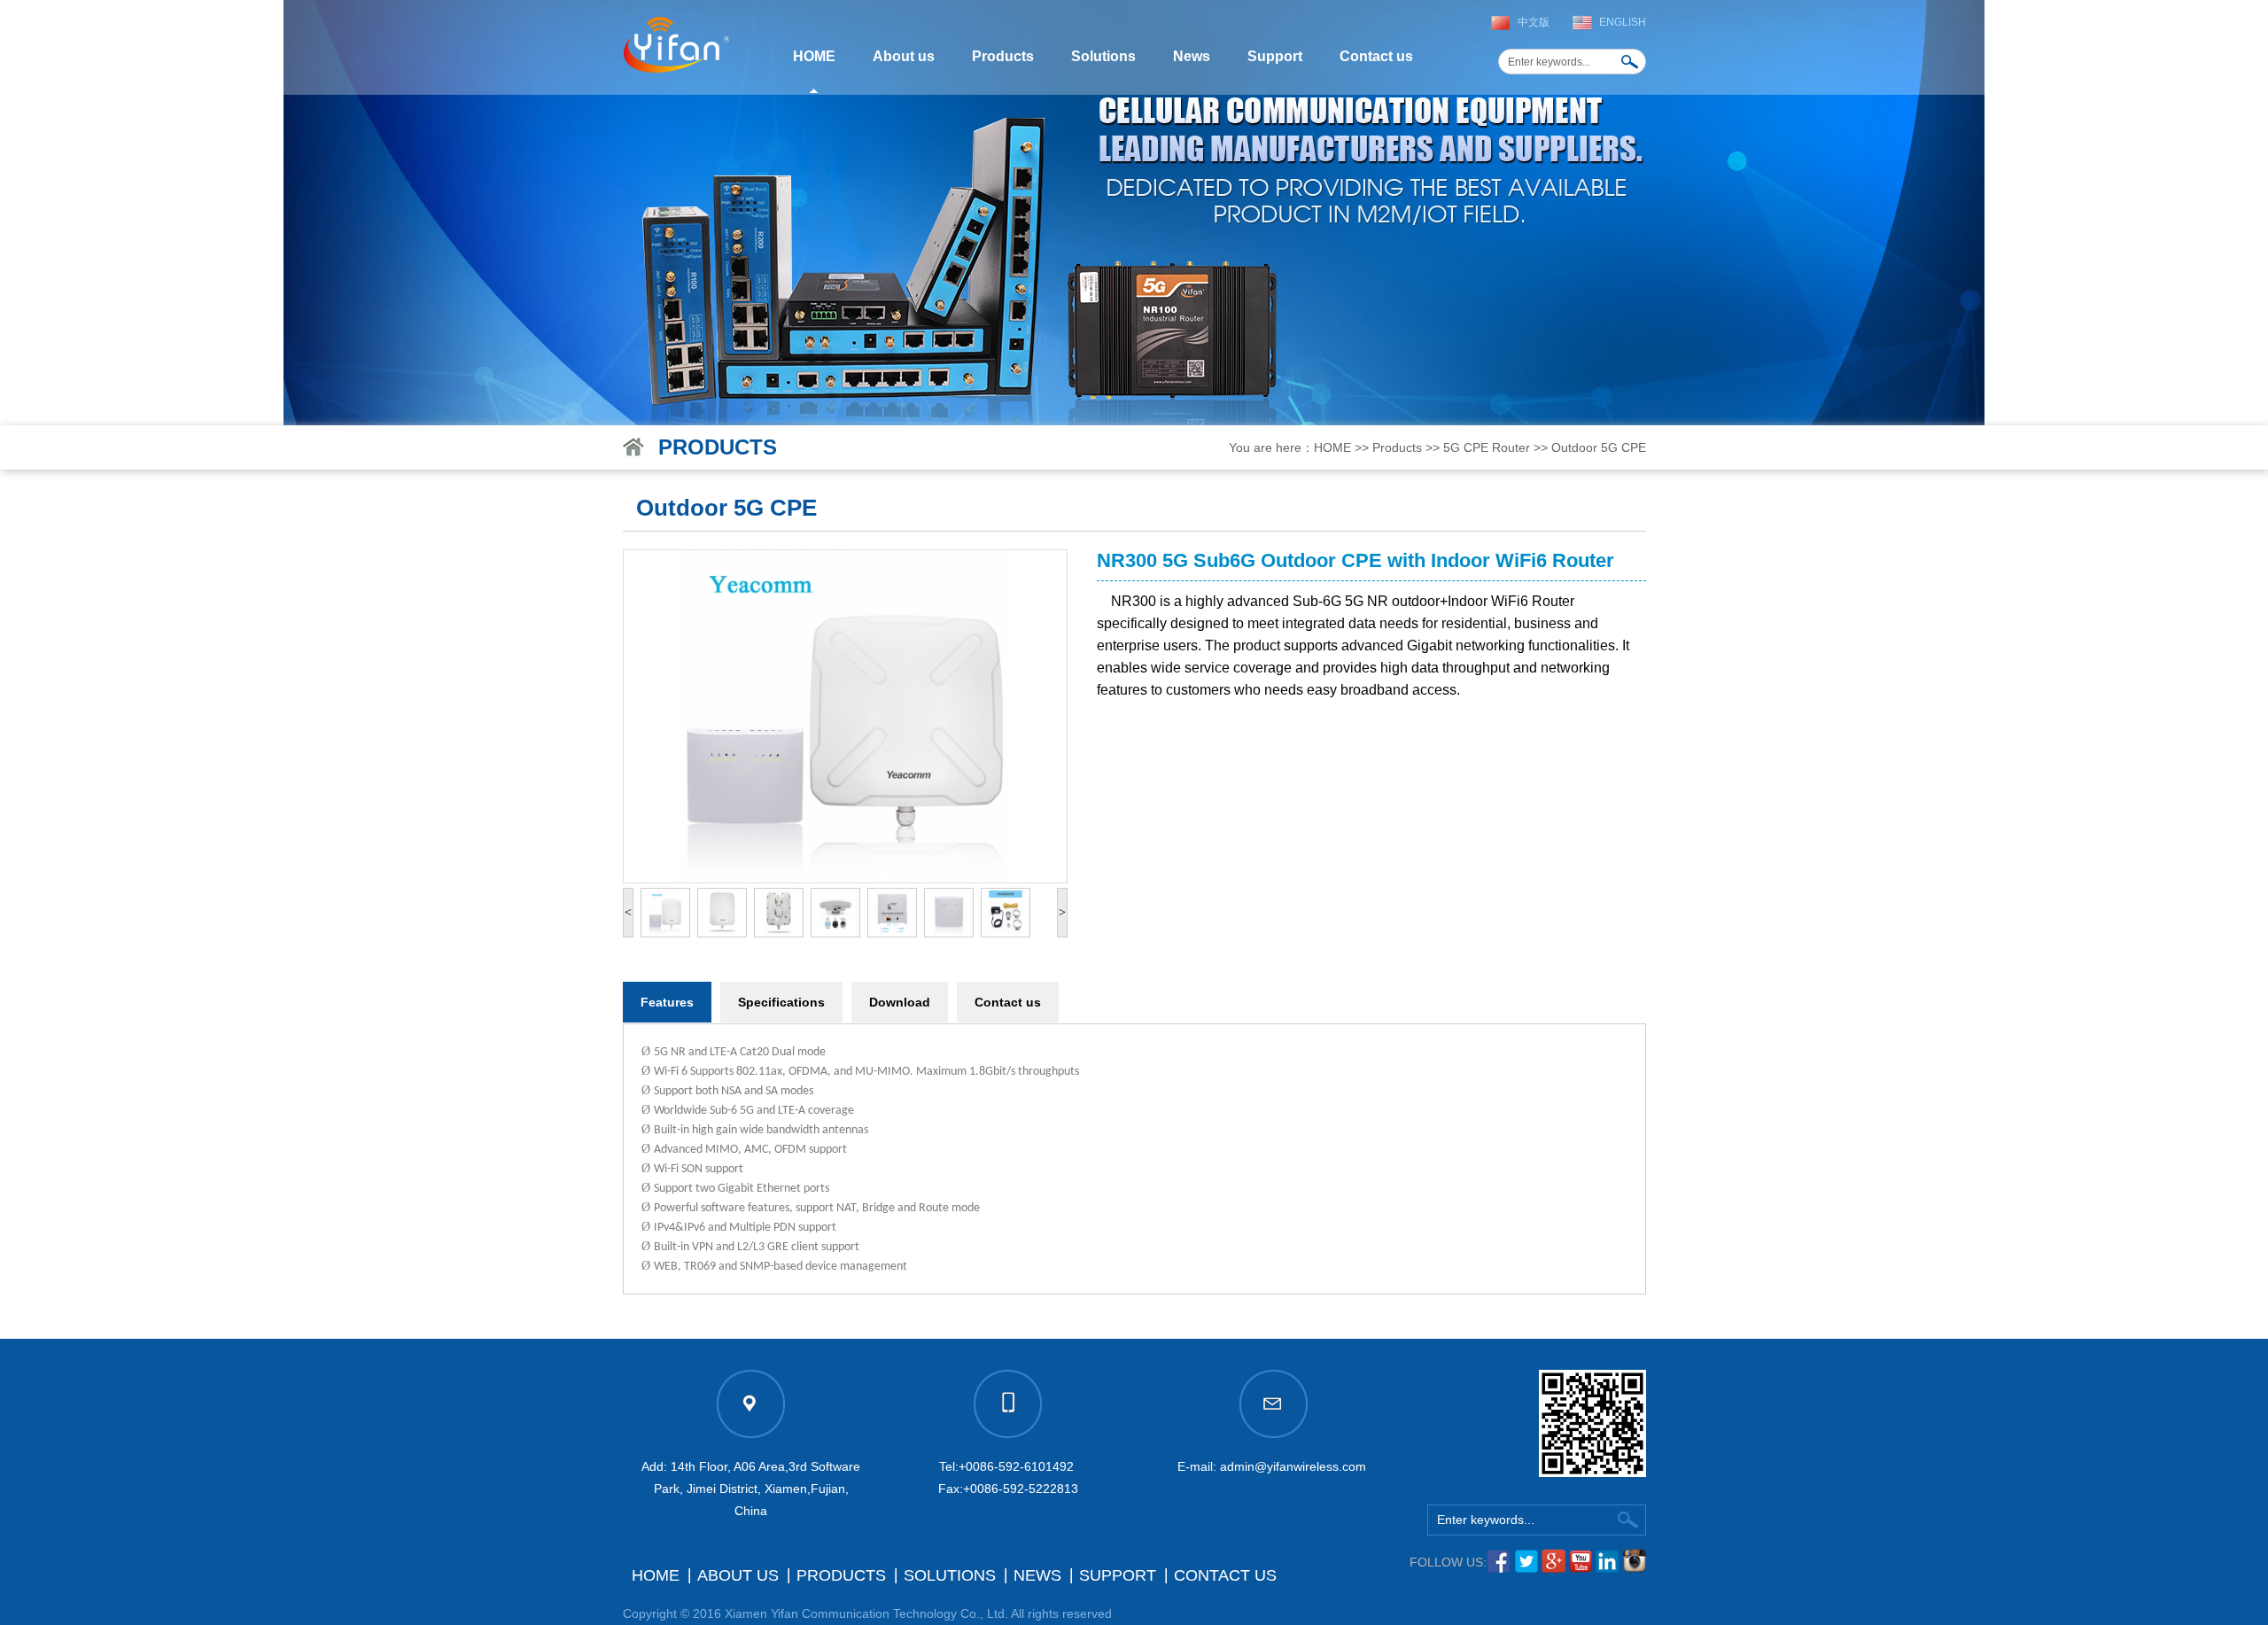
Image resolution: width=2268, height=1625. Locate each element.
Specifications (781, 1002)
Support (1275, 56)
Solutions (1103, 56)
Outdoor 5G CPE (1599, 447)
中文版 (1534, 22)
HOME (814, 56)
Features (667, 1002)
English (1623, 22)
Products (1003, 56)
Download (900, 1002)
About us (904, 56)
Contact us (1376, 56)
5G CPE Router (1487, 447)
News (1192, 56)
